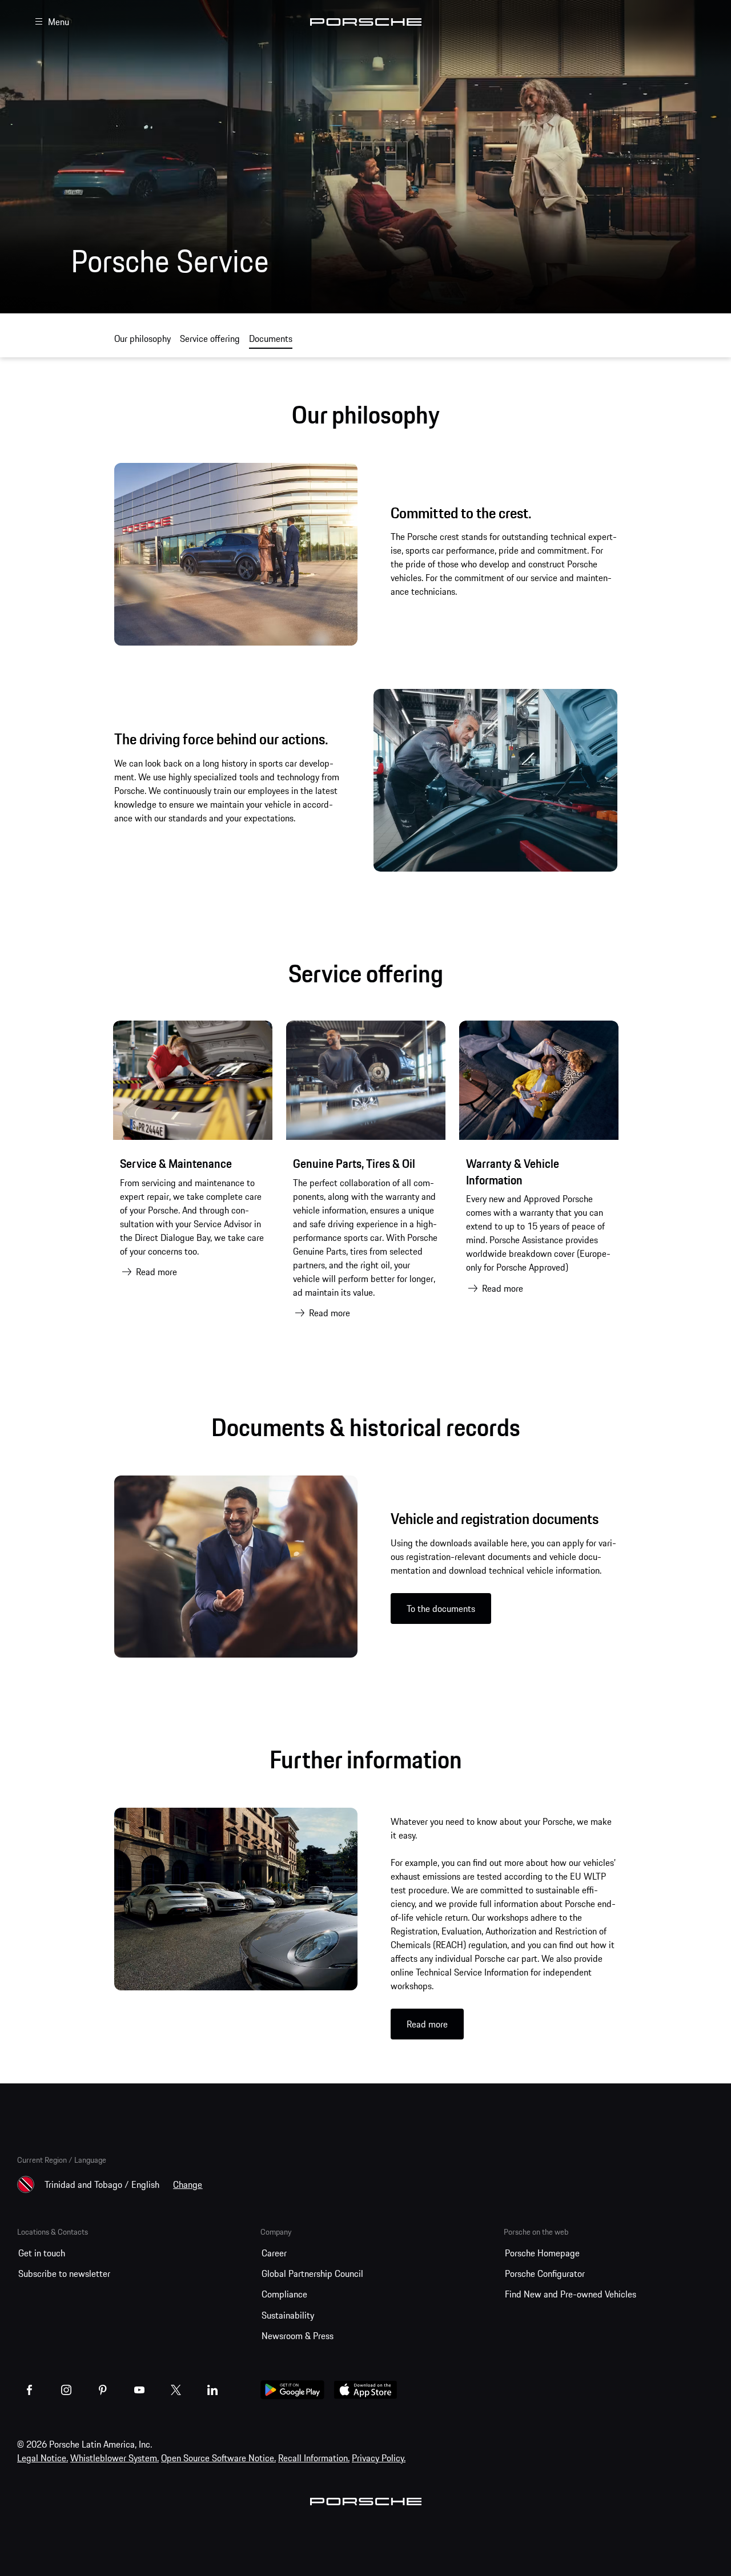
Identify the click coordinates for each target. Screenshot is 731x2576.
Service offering (210, 338)
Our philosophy (142, 338)
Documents (271, 338)
